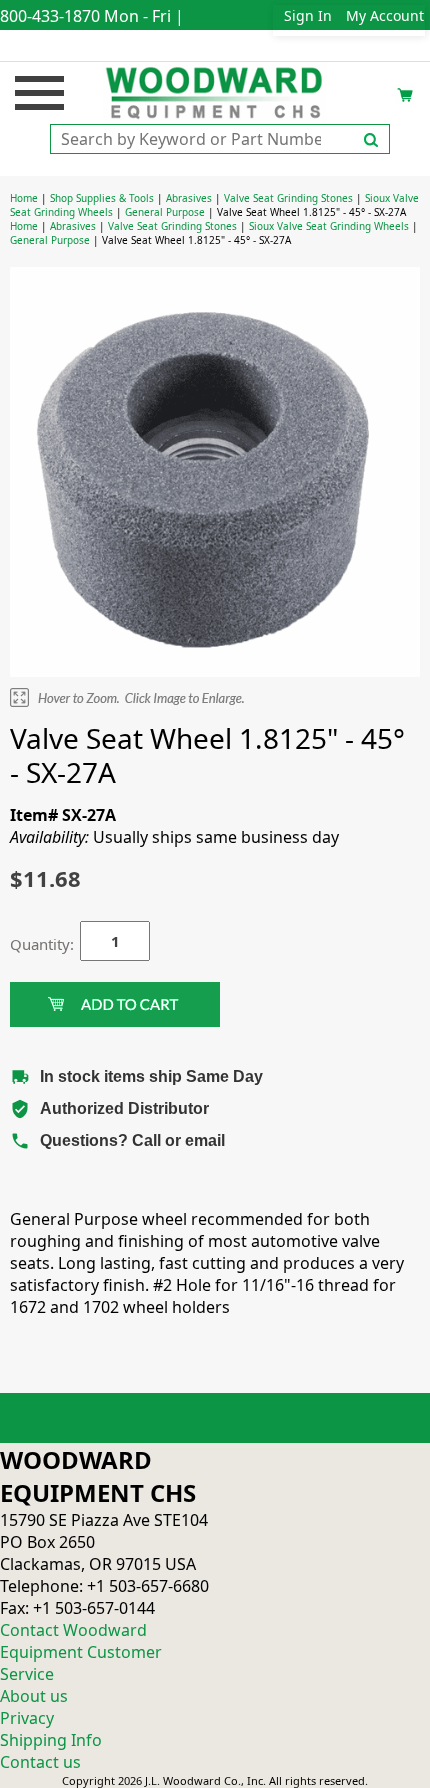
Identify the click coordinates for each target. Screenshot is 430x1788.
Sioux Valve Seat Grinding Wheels (329, 226)
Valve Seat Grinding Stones (288, 198)
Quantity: (30, 944)
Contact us (40, 1762)
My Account (385, 15)
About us (34, 1696)
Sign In (308, 15)
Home (24, 198)
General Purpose (165, 212)
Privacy (27, 1718)
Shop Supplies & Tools (102, 198)
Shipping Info (51, 1740)
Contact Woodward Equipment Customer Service (81, 1652)
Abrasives (189, 198)
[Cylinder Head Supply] (215, 91)
